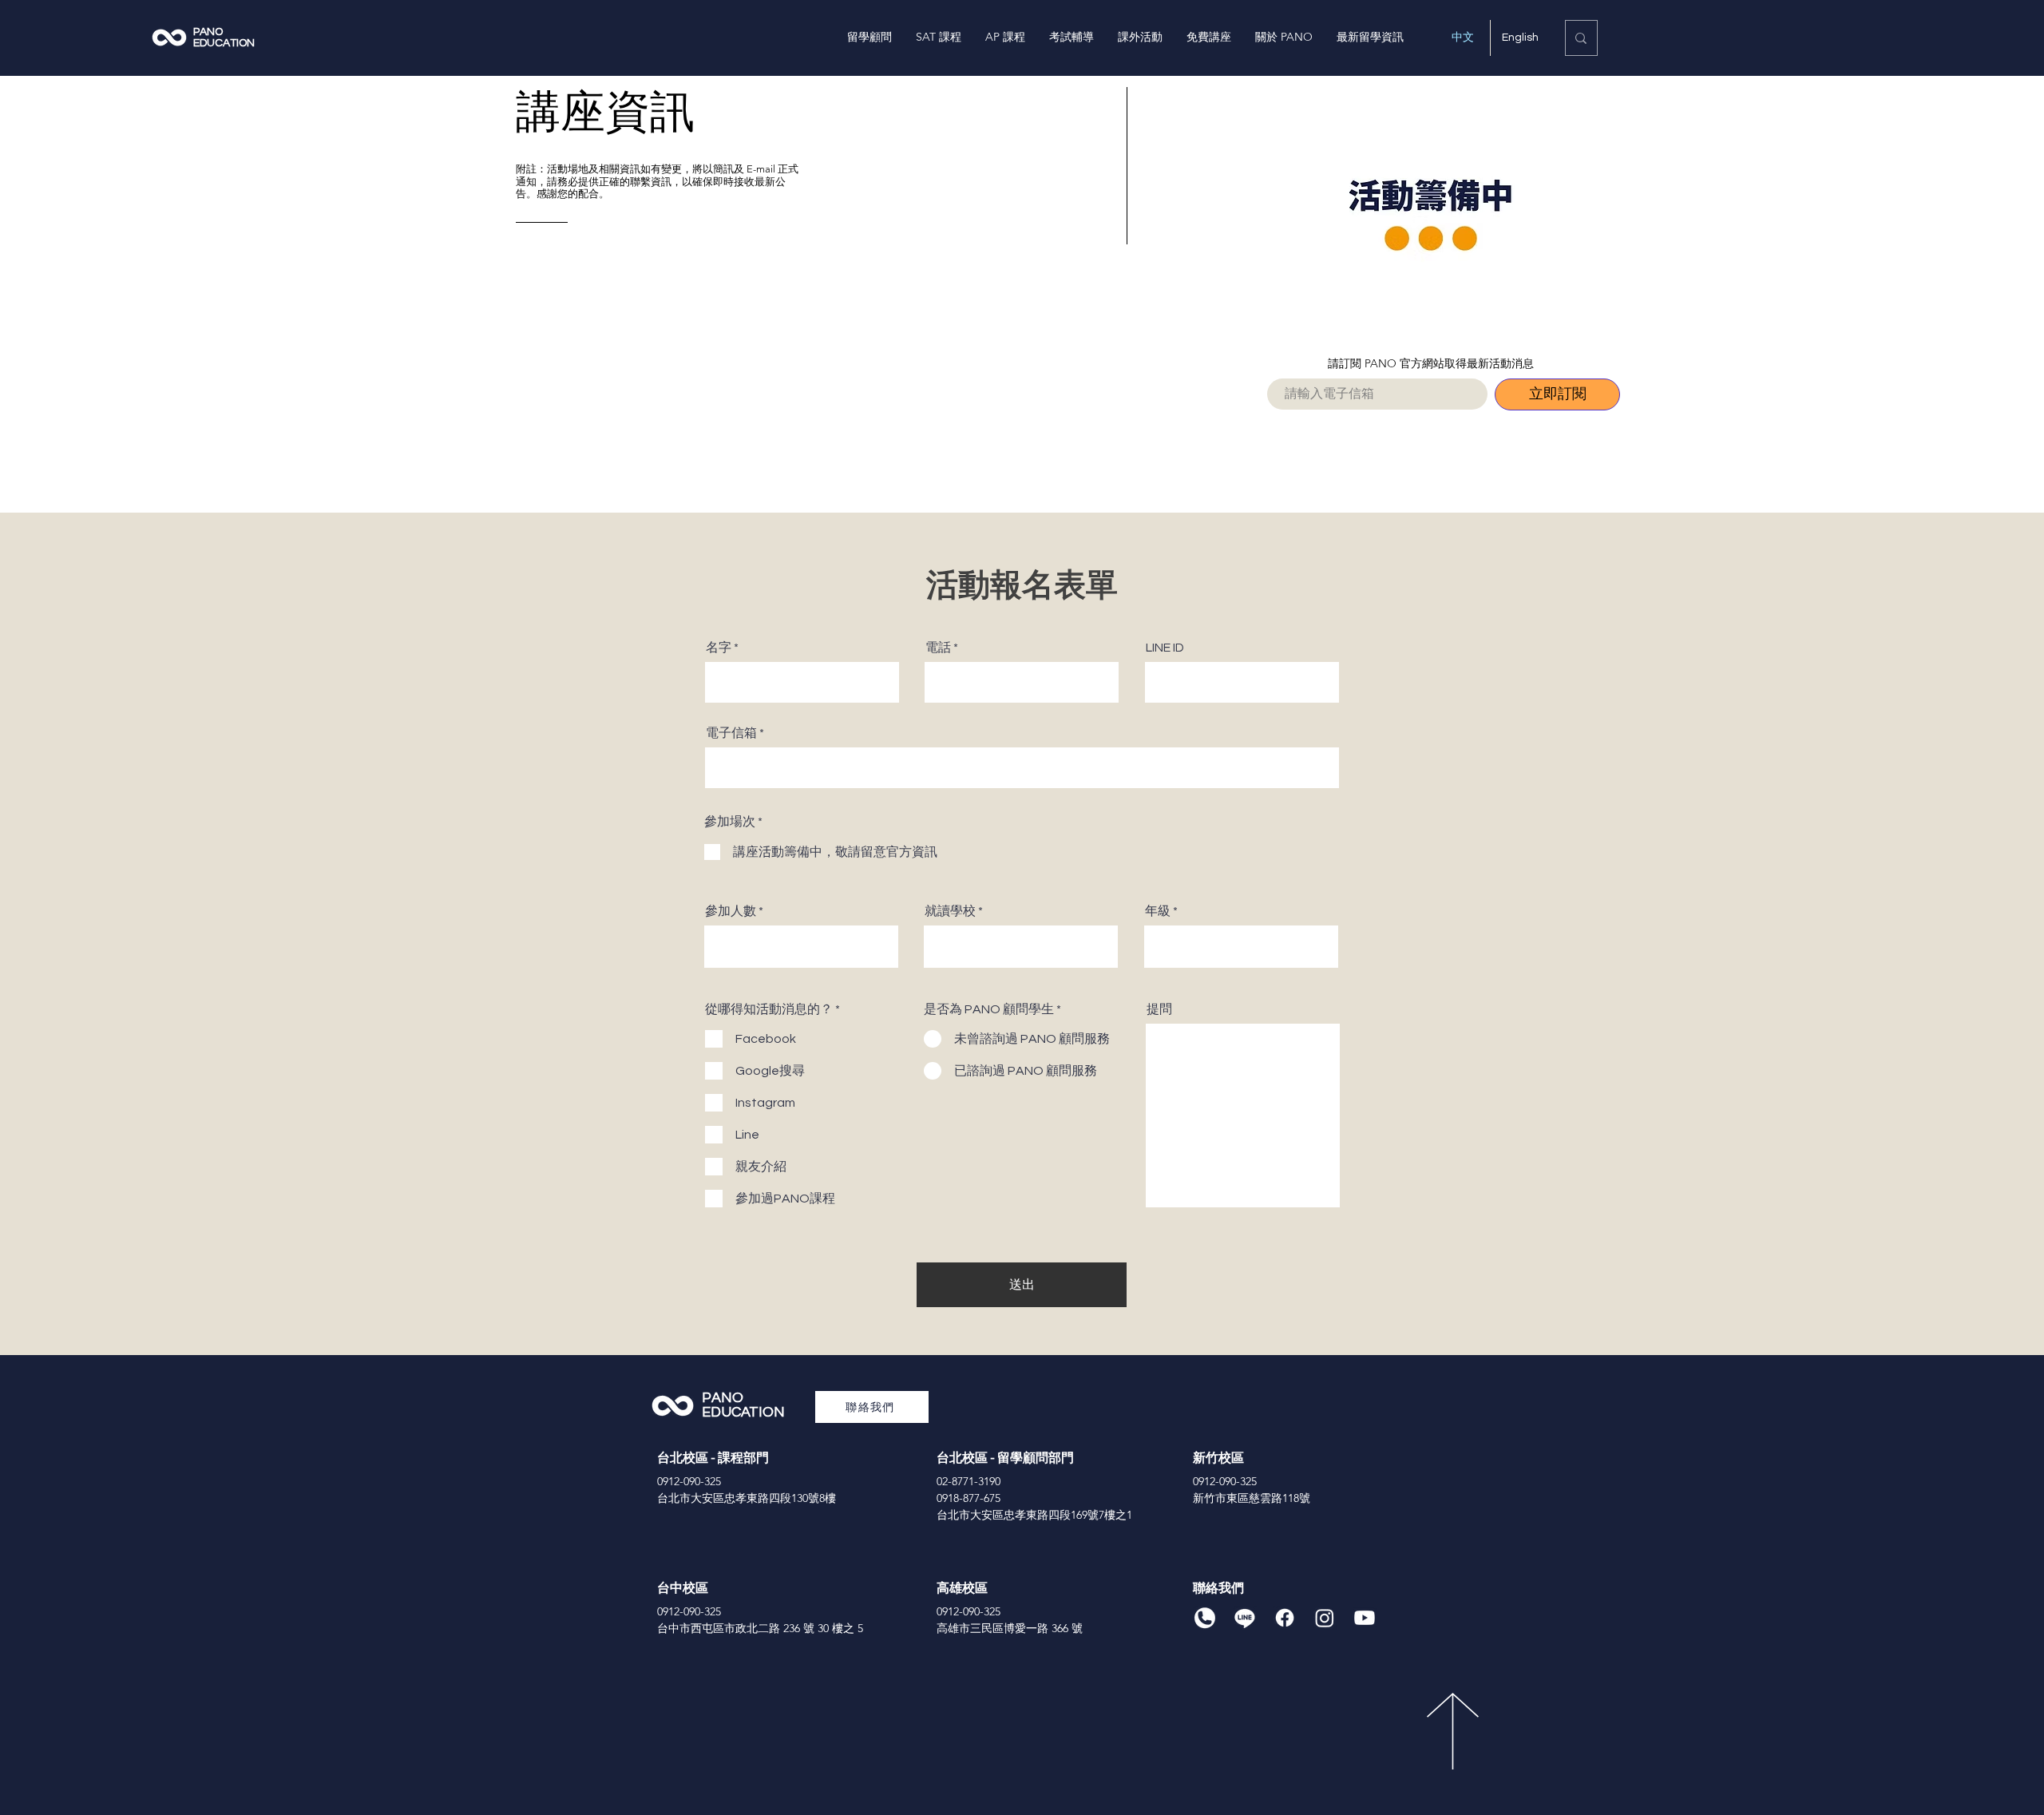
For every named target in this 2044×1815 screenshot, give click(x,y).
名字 (719, 648)
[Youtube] (1365, 1618)
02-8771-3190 (969, 1481)
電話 (938, 648)
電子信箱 (731, 733)
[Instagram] (1325, 1618)
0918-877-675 (969, 1498)
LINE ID (1165, 648)
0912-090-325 (689, 1481)
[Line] (1245, 1618)
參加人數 (731, 911)
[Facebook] (1285, 1618)
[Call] (1205, 1618)
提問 (1159, 1009)
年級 (1158, 911)
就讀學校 (950, 911)
